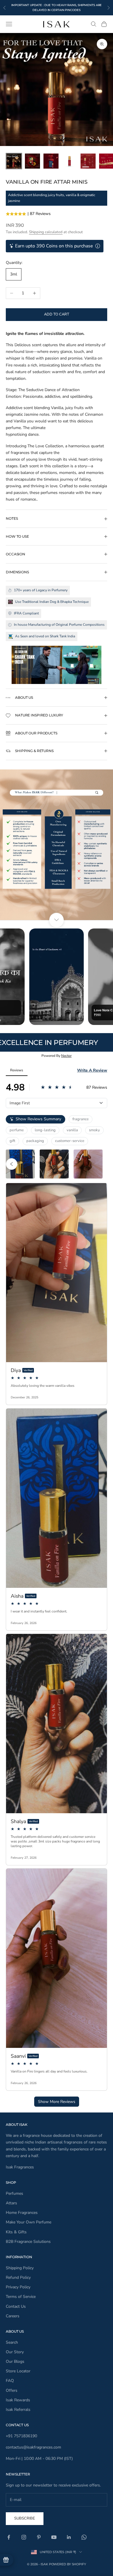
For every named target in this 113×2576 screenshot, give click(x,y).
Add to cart (57, 314)
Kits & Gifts (16, 2232)
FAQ (10, 2381)
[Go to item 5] (88, 161)
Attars (11, 2203)
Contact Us (16, 2306)
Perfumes (14, 2193)
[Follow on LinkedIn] (69, 2537)
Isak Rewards (18, 2400)
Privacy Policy (18, 2287)
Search (12, 2342)
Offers (12, 2390)
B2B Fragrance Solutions (28, 2242)
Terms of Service (21, 2297)
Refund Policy (18, 2277)
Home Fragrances (22, 2213)
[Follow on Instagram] (24, 2537)
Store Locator (18, 2371)
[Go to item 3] (51, 161)
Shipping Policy (20, 2268)
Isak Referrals (18, 2410)
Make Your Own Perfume (29, 2222)
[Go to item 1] (14, 161)
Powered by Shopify (68, 2564)
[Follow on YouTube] (54, 2537)
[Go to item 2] (32, 161)
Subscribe (25, 2518)
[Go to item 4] (70, 161)
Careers (13, 2316)
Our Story (15, 2352)
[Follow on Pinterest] (39, 2537)
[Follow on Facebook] (9, 2537)
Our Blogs (15, 2361)
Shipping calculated (46, 232)
